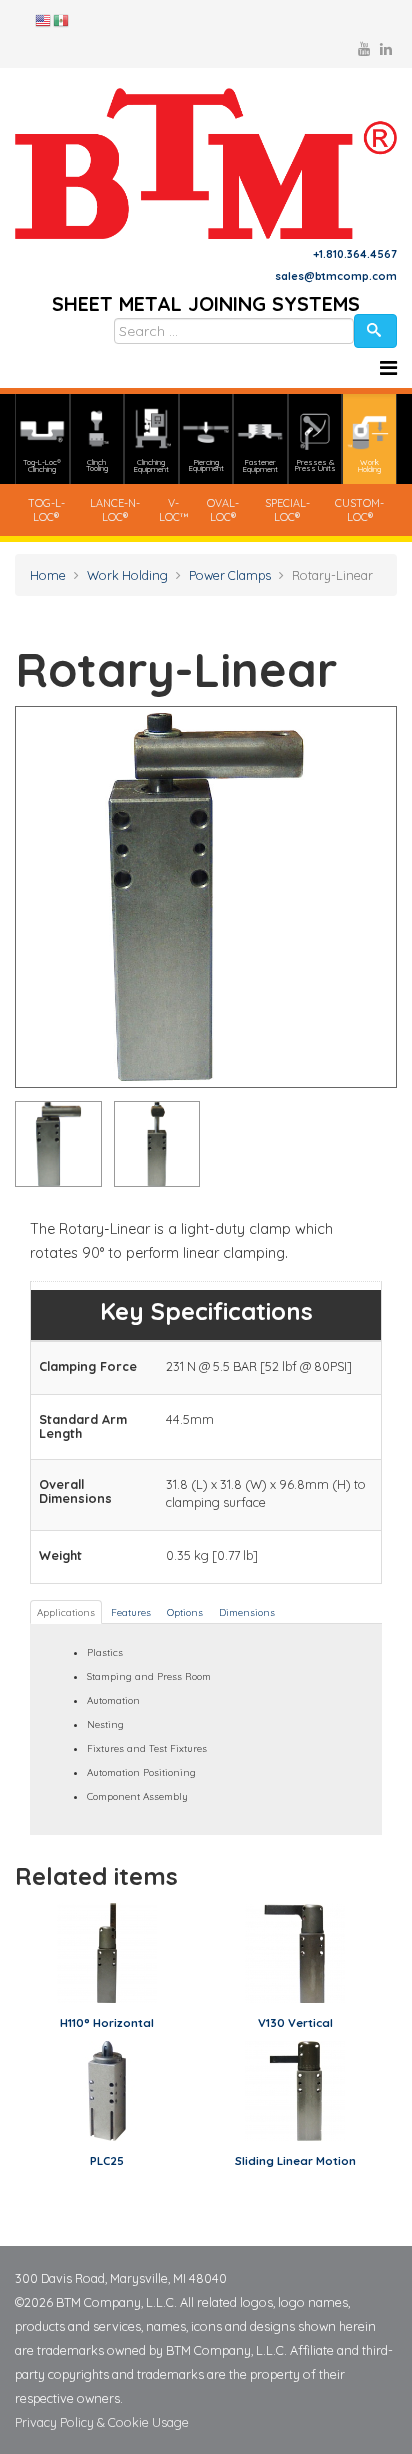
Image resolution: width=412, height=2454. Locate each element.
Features (131, 1612)
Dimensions (247, 1612)
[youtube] (364, 49)
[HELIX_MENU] (388, 368)
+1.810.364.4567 (355, 254)
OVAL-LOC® (223, 510)
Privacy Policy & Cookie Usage (102, 2422)
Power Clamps (230, 575)
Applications (66, 1612)
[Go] (376, 331)
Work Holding (127, 575)
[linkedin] (386, 49)
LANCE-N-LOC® (115, 510)
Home (48, 575)
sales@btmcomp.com (336, 276)
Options (185, 1612)
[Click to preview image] (206, 897)
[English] (44, 19)
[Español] (62, 19)
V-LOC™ (174, 510)
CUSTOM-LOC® (359, 510)
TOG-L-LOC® (46, 510)
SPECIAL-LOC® (287, 510)
